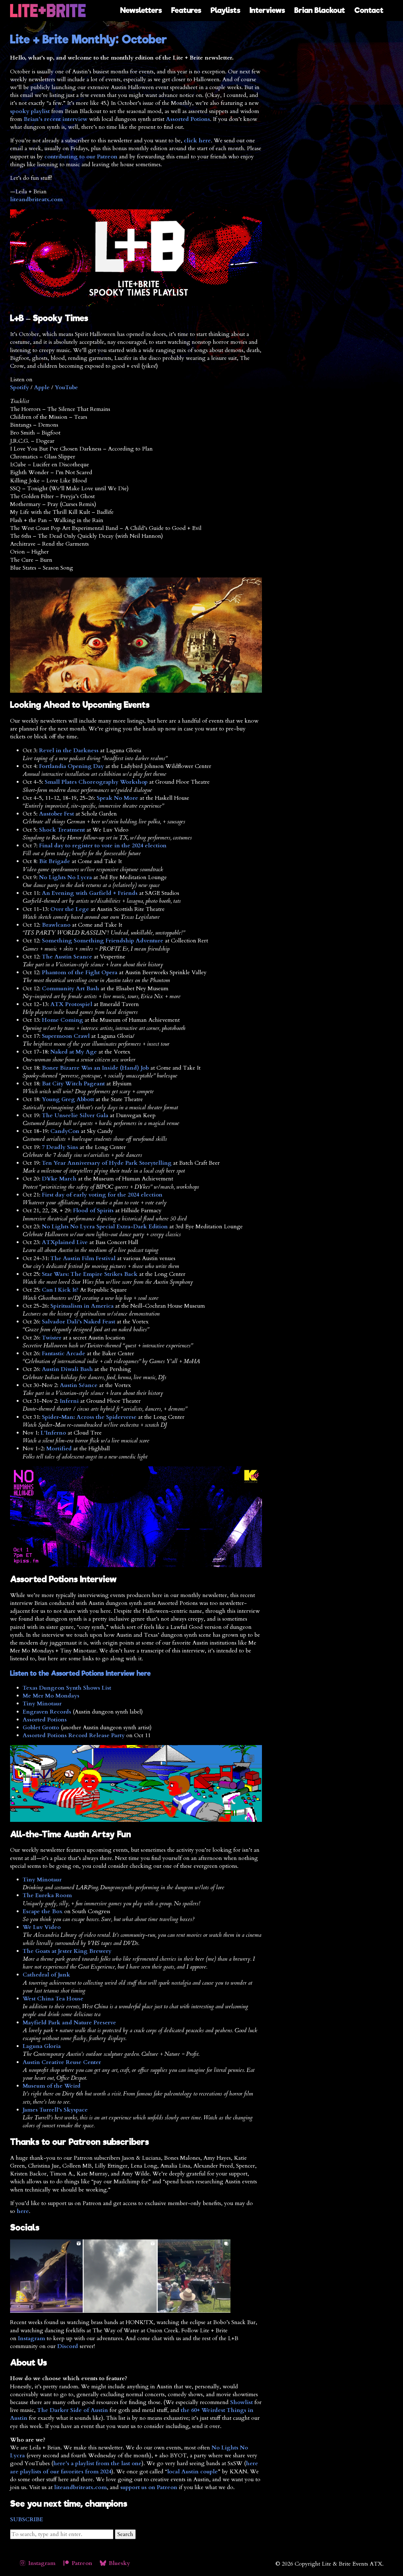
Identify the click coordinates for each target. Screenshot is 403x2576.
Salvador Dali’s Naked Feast (79, 1322)
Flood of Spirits (93, 1211)
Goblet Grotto (41, 1728)
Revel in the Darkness (69, 751)
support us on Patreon (149, 2487)
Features (186, 10)
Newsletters (141, 10)
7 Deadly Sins (60, 1147)
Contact (369, 10)
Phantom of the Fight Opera (80, 972)
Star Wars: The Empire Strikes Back (90, 1274)
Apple (42, 387)
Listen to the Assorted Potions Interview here (80, 1673)
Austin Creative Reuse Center (62, 2062)
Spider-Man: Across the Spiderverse (89, 1417)
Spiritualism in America (82, 1306)
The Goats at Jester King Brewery (67, 1951)
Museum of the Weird (52, 2086)
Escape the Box (43, 1911)
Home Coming (62, 1020)
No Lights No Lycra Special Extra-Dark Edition (105, 1227)
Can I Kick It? (60, 1290)
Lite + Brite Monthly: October (89, 39)
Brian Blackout (320, 10)
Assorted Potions (188, 119)
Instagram (31, 2338)
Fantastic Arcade (64, 1353)
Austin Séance (79, 1385)
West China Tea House (53, 1999)
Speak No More (117, 798)
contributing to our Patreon (81, 157)
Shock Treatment (62, 830)
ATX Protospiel (71, 1004)
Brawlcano (56, 925)
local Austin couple (193, 2472)
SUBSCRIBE (27, 2519)
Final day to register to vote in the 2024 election (103, 846)
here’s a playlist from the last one (97, 2463)
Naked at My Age (74, 1052)
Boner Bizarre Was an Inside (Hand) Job (95, 1068)
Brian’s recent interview (56, 119)
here (23, 2211)
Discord (68, 2346)
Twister (52, 1338)
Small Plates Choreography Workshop (96, 782)
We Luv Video (42, 1927)
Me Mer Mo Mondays (51, 1696)
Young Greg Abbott (68, 1099)
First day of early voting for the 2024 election (102, 1195)
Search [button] (125, 2534)
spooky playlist (30, 111)
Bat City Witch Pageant (73, 1084)
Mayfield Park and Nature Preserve (69, 2023)
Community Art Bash (71, 989)
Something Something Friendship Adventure (103, 941)
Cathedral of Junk (46, 1975)
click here (197, 141)
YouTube (66, 387)
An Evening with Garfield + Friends (90, 893)
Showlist (241, 2402)
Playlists (225, 10)
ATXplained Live (65, 1242)
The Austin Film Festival (83, 1258)
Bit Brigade (55, 861)
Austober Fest (57, 814)
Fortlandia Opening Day (71, 766)
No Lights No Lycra (65, 877)
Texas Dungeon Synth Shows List (67, 1688)
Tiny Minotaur (42, 1704)
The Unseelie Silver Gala (75, 1115)
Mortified (59, 1449)
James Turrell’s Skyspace (55, 2110)
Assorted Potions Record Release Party (74, 1735)
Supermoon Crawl (66, 1036)
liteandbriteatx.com (36, 199)
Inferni (69, 1401)
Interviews (267, 10)
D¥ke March (59, 1179)
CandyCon (65, 1131)
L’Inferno (53, 1433)
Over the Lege (70, 909)
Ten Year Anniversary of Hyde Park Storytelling (107, 1163)
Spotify (20, 387)
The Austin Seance (67, 957)
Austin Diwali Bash (67, 1369)
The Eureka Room (47, 1895)
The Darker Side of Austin (73, 2410)
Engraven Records (47, 1712)
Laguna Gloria (42, 2046)
